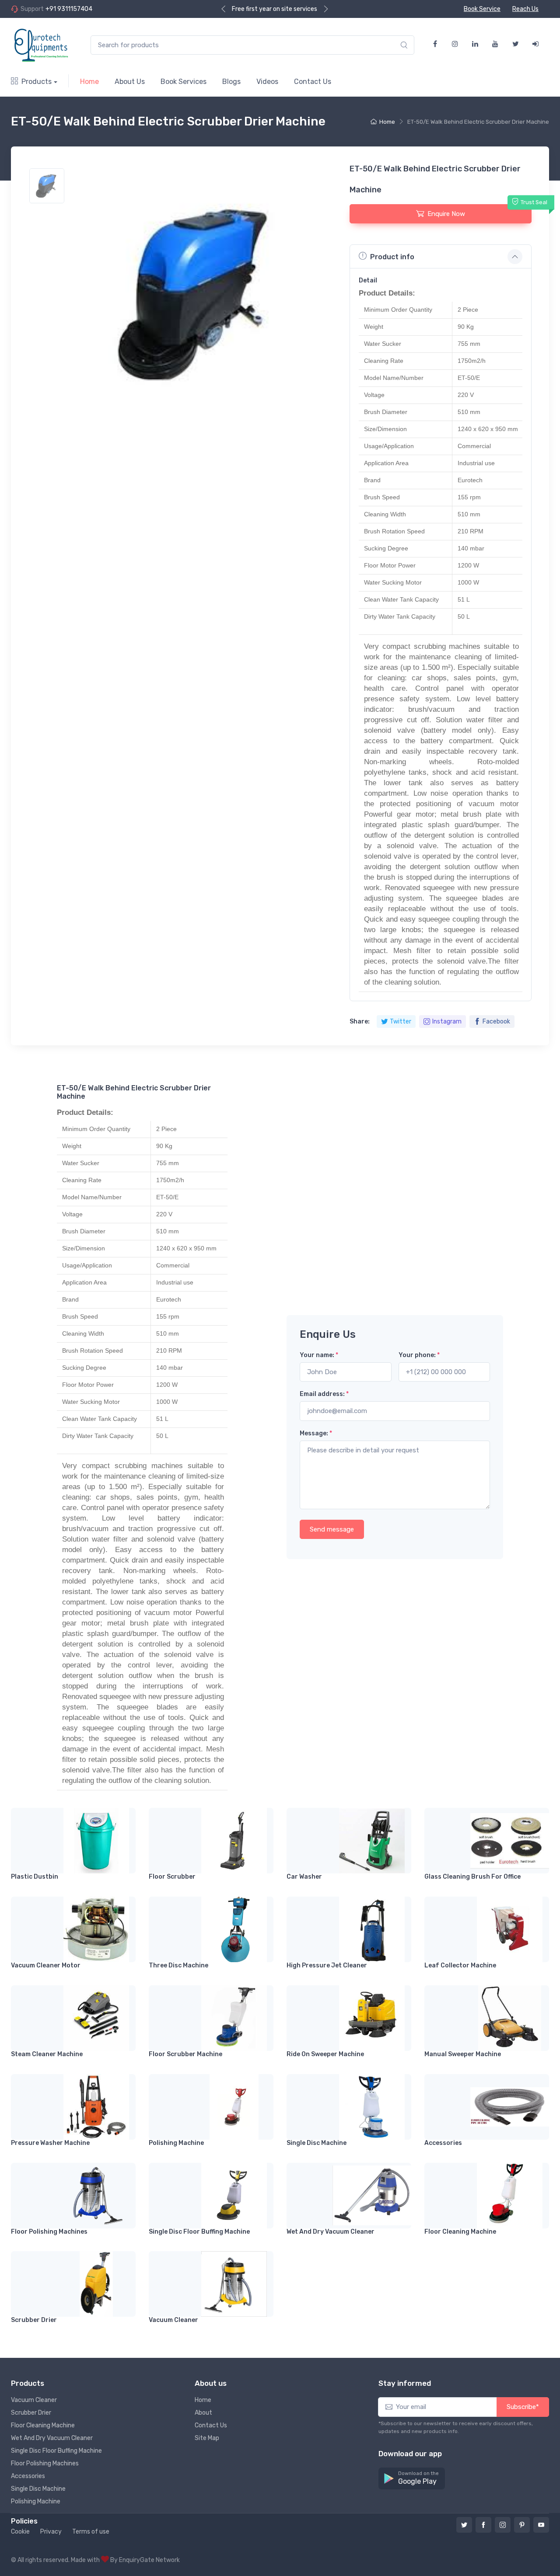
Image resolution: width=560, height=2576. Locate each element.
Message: (316, 1433)
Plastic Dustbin (35, 1877)
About (203, 2413)
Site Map (207, 2438)
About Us (130, 82)
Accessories (443, 2143)
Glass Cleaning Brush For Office (472, 1877)
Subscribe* (523, 2407)
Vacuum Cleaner (173, 2320)
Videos (267, 82)
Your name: (319, 1355)
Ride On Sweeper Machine (325, 2054)
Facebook (496, 1022)
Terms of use (91, 2532)
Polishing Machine (176, 2143)
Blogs (231, 82)
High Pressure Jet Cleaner (327, 1965)
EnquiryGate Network (149, 2560)
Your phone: (419, 1355)
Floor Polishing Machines (49, 2232)
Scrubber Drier (34, 2320)
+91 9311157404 (69, 9)
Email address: (324, 1394)
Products (37, 82)
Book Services (184, 82)
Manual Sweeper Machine (463, 2054)
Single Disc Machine (317, 2143)
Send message (332, 1529)
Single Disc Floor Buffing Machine (199, 2232)
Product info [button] (392, 257)
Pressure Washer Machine (50, 2143)
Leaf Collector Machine (460, 1965)
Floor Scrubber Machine (185, 2054)
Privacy (51, 2532)
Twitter (401, 1022)
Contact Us (313, 82)
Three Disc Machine (178, 1965)
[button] (412, 2479)
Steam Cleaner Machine (47, 2054)
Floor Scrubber (172, 1877)
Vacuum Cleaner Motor (46, 1965)
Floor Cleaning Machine (460, 2232)
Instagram (447, 1022)
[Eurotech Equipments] (42, 45)
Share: (360, 1022)
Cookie (20, 2532)
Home (89, 82)
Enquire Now (446, 214)
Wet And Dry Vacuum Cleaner (331, 2232)
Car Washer (304, 1877)
